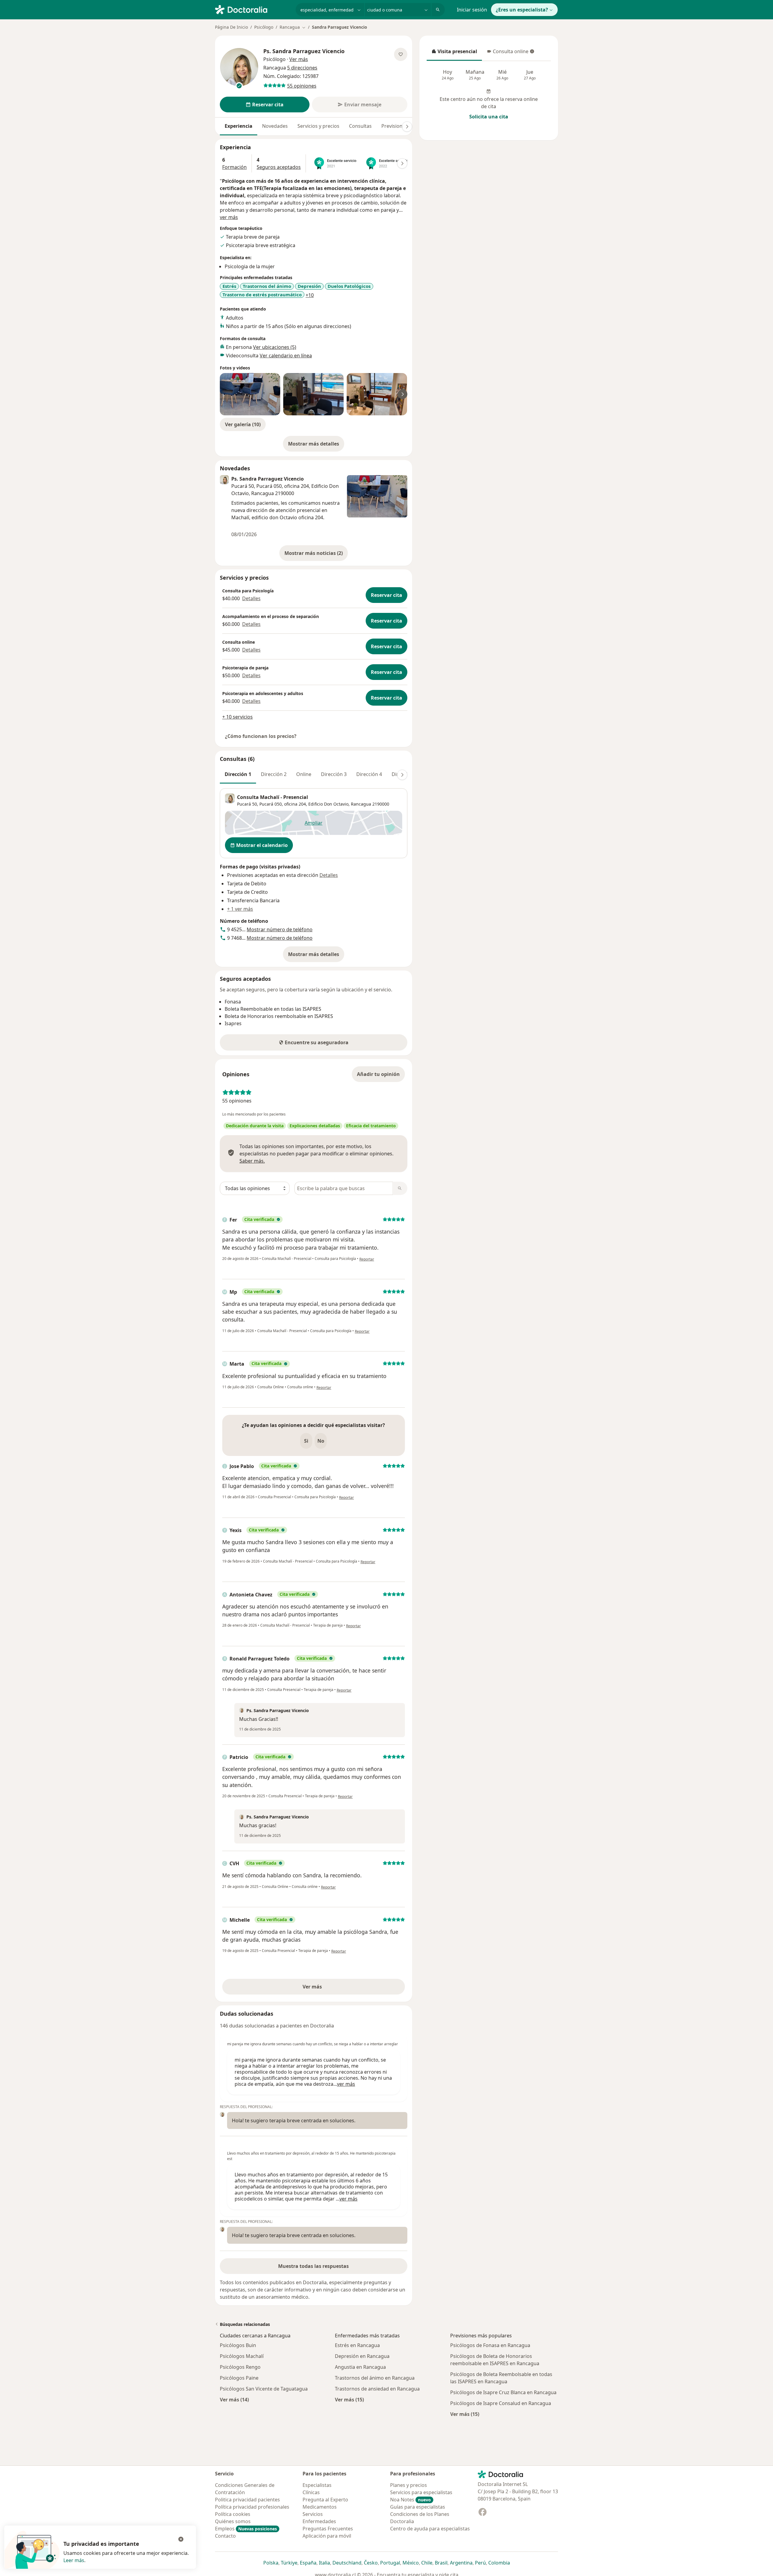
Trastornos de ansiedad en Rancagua (377, 2389)
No (321, 1441)
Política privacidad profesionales (252, 2507)
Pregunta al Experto (325, 2500)
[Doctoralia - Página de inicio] (253, 9)
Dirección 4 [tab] (369, 774)
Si (306, 1441)
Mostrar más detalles (316, 446)
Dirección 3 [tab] (334, 774)
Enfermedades (319, 2521)
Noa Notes (411, 2500)
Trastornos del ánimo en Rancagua (375, 2378)
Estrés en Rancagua (357, 2345)
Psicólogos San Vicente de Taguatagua (264, 2389)
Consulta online (508, 53)
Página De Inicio (231, 27)
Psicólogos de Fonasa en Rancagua (490, 2345)
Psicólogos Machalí (242, 2356)
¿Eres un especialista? (522, 10)
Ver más (333, 1988)
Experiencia (239, 126)
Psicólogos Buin (238, 2345)
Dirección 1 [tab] (238, 774)
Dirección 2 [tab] (274, 774)
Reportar (367, 1259)
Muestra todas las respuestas (313, 2266)
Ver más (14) (234, 2399)
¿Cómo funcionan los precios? (261, 736)
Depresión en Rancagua (362, 2356)
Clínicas (311, 2492)
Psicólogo (264, 27)
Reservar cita (386, 595)
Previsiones (395, 126)
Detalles (251, 598)
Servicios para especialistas (421, 2492)
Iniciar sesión (472, 10)
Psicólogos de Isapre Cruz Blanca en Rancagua (503, 2392)
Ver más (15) (349, 2399)
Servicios (313, 2514)
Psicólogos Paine (239, 2378)
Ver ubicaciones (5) (275, 347)
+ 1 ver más (240, 909)
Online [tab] (304, 774)
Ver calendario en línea (286, 356)
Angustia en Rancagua (360, 2367)
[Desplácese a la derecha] (407, 127)
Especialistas (317, 2485)
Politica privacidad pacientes (247, 2500)
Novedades (275, 126)
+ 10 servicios (237, 717)
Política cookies (233, 2514)
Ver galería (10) (243, 424)
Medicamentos (320, 2507)
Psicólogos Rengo (240, 2367)
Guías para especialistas (418, 2507)
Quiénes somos (233, 2521)
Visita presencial (454, 53)
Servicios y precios (318, 126)
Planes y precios (409, 2485)
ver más (229, 217)
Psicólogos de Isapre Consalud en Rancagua (501, 2403)
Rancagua (361, 804)
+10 (310, 295)
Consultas (360, 126)
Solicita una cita (489, 117)
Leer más (74, 2560)
